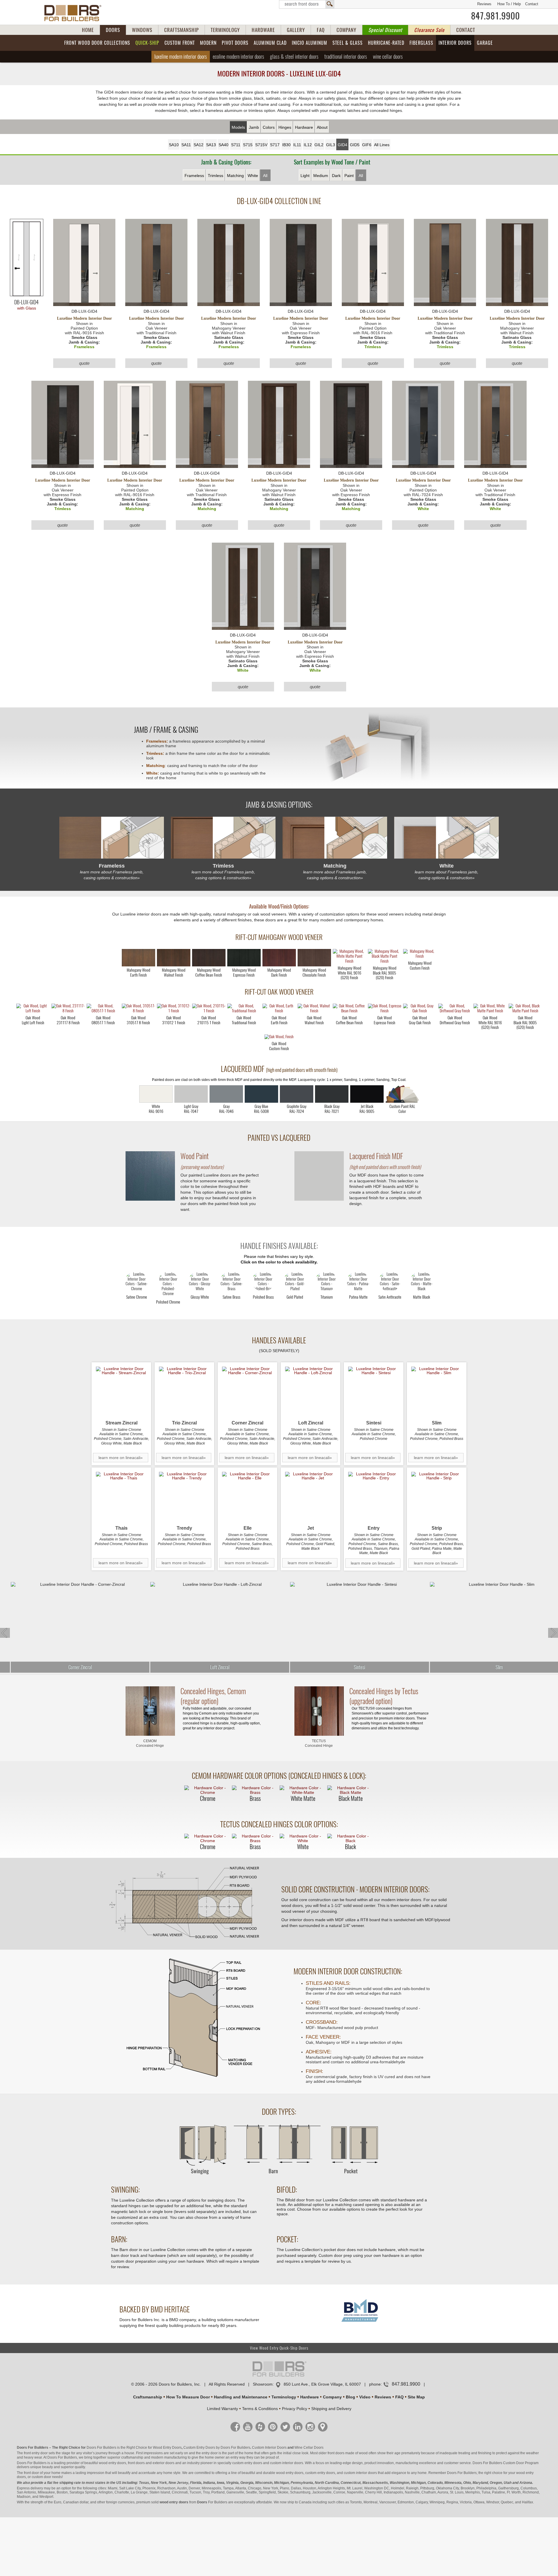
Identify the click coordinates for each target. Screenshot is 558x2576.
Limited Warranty (222, 2409)
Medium (321, 176)
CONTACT (466, 30)
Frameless (194, 176)
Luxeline (181, 57)
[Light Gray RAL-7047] (191, 1094)
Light (305, 176)
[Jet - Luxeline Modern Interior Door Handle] (311, 1497)
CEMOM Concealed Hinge (150, 1743)
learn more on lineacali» (121, 1458)
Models (238, 127)
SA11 (186, 145)
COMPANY (346, 30)
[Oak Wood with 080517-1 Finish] (103, 1009)
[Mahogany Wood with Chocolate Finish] (314, 958)
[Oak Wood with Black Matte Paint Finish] (525, 1009)
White (253, 176)
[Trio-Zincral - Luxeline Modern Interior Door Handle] (184, 1392)
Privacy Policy (295, 2409)
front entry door (36, 2453)
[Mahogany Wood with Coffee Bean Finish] (209, 958)
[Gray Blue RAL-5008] (261, 1094)
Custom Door (514, 2463)
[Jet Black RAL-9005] (367, 1094)
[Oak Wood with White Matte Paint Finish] (490, 1009)
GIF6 (367, 145)
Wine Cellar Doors (309, 2448)
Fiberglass (421, 43)
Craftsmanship (148, 2397)
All (265, 176)
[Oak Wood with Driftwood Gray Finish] (455, 1009)
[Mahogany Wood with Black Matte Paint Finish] (385, 957)
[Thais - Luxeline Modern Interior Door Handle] (121, 1497)
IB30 (286, 145)
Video (365, 2397)
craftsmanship (132, 2457)
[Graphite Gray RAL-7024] (297, 1094)
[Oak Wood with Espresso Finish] (385, 1009)
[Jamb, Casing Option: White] (446, 838)
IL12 (308, 145)
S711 (236, 145)
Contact (532, 4)
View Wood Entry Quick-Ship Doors (279, 2348)
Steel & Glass (348, 43)
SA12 (198, 145)
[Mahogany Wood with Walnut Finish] (174, 958)
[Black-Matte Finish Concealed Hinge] (350, 1790)
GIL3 (331, 145)
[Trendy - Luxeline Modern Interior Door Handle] (184, 1497)
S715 (248, 145)
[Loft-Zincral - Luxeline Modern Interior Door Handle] (311, 1392)
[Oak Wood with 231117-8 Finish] (68, 1009)
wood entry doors (290, 2473)
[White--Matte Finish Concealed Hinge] (303, 1790)
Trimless (215, 176)
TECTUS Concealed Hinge (319, 1743)
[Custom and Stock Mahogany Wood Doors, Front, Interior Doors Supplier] (75, 13)
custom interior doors (287, 2463)
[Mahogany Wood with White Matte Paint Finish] (349, 957)
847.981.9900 (496, 16)
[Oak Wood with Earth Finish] (279, 1009)
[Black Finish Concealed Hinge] (350, 1838)
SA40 (223, 145)
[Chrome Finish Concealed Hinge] (208, 1790)
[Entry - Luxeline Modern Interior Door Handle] (374, 1497)
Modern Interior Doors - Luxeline (279, 74)
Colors (269, 127)
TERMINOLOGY (225, 30)
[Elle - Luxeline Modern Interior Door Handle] (247, 1497)
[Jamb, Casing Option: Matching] (335, 838)
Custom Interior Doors (269, 2448)
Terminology (284, 2397)
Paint (349, 176)
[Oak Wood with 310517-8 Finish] (138, 1009)
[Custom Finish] (402, 1094)
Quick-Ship (147, 43)
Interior (455, 43)
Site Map (416, 2397)
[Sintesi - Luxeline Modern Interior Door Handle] (374, 1392)
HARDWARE (263, 30)
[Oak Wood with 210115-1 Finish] (209, 1009)
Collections (97, 43)
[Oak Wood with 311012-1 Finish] (174, 1009)
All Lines (382, 145)
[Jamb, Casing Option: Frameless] (112, 838)
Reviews (484, 4)
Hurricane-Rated (386, 43)
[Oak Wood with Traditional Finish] (244, 1009)
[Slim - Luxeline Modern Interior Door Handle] (437, 1392)
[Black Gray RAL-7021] (332, 1094)
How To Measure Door (188, 2397)
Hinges (285, 127)
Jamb (254, 127)
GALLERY (296, 30)
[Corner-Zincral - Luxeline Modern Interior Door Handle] (247, 1392)
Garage (485, 43)
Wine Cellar (388, 57)
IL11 (297, 145)
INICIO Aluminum (310, 43)
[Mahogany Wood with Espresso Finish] (244, 958)
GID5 (355, 145)
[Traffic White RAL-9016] (156, 1094)
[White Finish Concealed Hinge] (303, 1838)
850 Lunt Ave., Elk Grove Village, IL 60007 (322, 2384)
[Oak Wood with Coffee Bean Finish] (349, 1009)
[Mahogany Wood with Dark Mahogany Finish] (279, 958)
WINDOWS (142, 30)
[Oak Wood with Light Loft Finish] (33, 1009)
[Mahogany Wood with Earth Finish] (138, 958)
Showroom (263, 2384)
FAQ (321, 30)
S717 (275, 145)
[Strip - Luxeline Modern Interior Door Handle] (437, 1497)
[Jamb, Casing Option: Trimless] (223, 838)
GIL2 (319, 145)
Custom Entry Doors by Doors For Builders (217, 2448)
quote (84, 363)
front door (31, 2473)
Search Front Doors (307, 4)
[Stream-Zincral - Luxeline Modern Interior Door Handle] (121, 1392)
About (322, 127)
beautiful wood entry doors (105, 2463)
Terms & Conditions (260, 2409)
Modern (208, 43)
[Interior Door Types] (279, 2177)
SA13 (211, 145)
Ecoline (238, 57)
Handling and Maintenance (241, 2397)
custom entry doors (247, 2463)
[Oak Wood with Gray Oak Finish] (420, 1009)
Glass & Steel (294, 57)
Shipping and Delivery (331, 2409)
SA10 (174, 145)
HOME (88, 30)
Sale (429, 30)
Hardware (304, 127)
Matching (235, 176)
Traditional (346, 57)
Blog (350, 2397)
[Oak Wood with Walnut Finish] (314, 1009)
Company (332, 2397)
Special (385, 30)
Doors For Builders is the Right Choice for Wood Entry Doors (134, 2448)
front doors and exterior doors (151, 2463)
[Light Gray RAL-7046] (226, 1094)
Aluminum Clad (270, 43)
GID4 (343, 145)
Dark (336, 176)
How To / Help (509, 4)
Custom (180, 43)
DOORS (113, 30)
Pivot (235, 43)
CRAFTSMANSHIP (181, 30)
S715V (261, 145)
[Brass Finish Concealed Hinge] (255, 1790)
